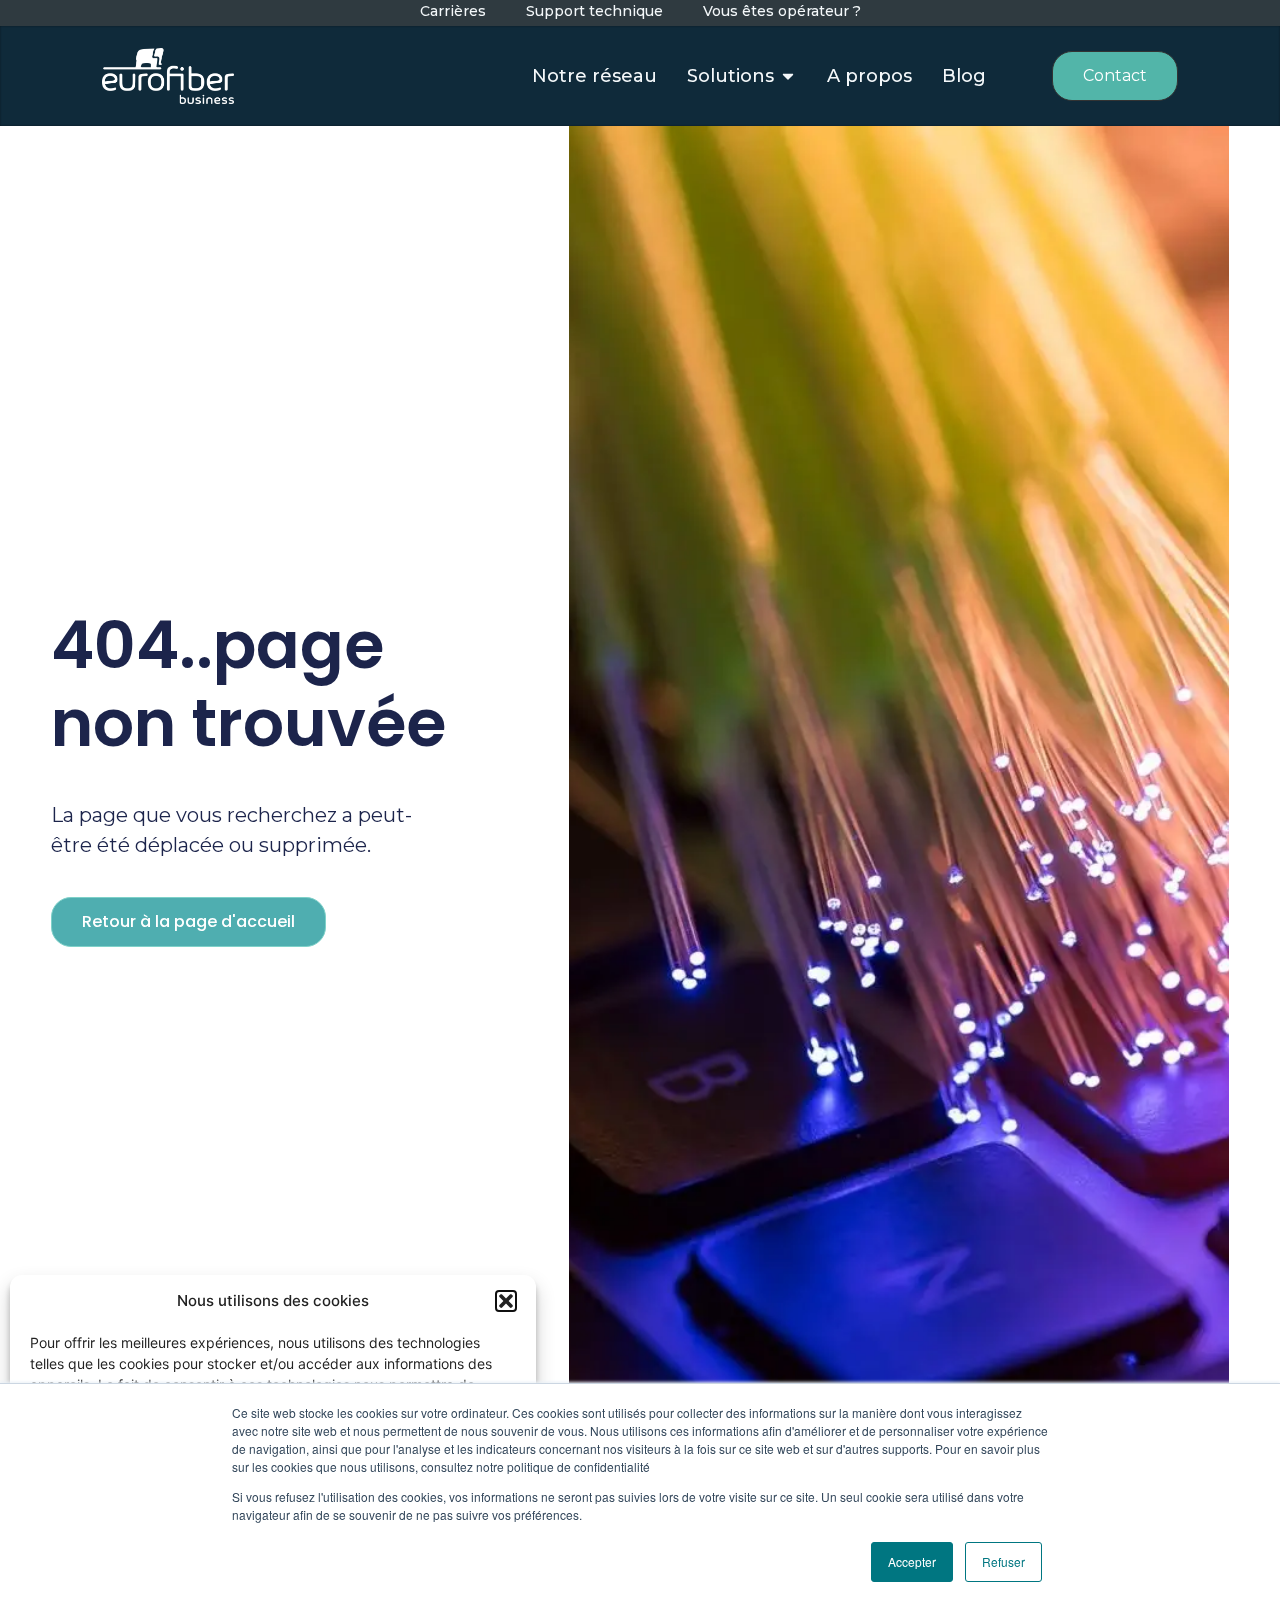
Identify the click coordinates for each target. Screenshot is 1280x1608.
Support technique (594, 11)
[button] (506, 1301)
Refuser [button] (1003, 1561)
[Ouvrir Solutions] (788, 76)
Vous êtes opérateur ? (782, 11)
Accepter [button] (912, 1561)
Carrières (453, 11)
